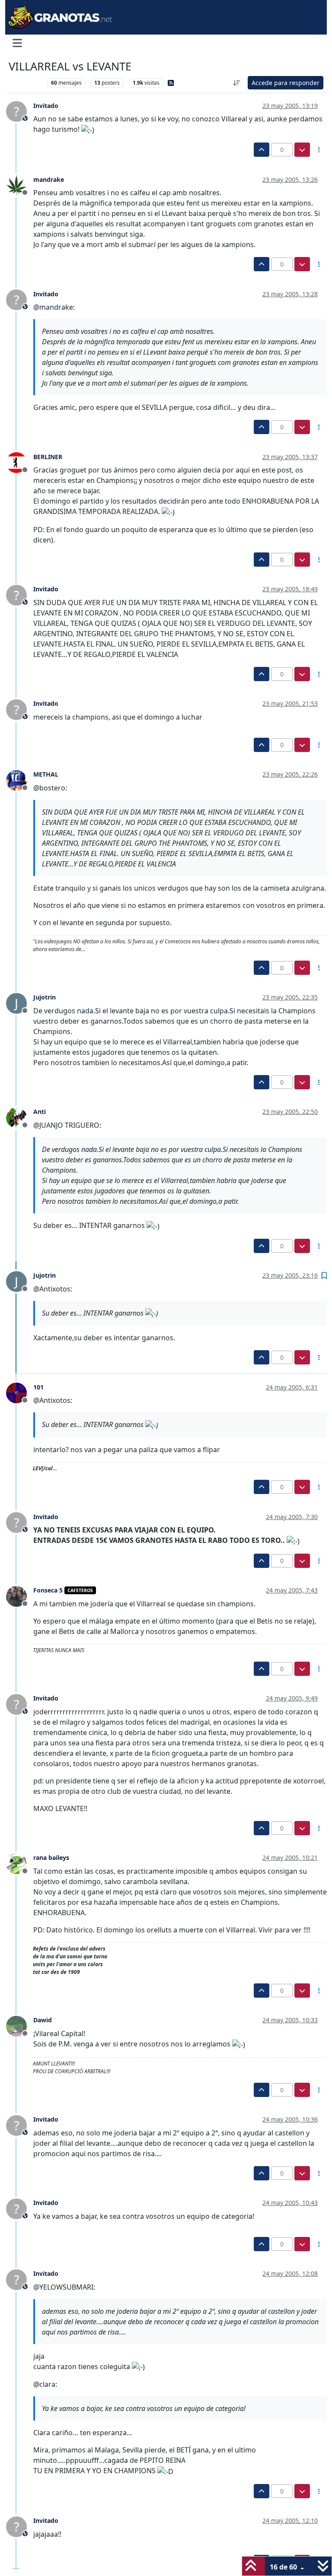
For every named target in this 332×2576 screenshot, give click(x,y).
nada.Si (89, 1011)
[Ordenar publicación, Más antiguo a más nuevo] (237, 83)
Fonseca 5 (48, 1590)
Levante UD (26, 83)
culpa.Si (223, 1011)
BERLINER (48, 457)
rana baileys (51, 1857)
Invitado (46, 106)
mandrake (49, 179)
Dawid (43, 2020)
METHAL (46, 774)
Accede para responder (286, 83)
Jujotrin (45, 997)
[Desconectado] (20, 184)
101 (38, 1387)
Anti (40, 1112)
